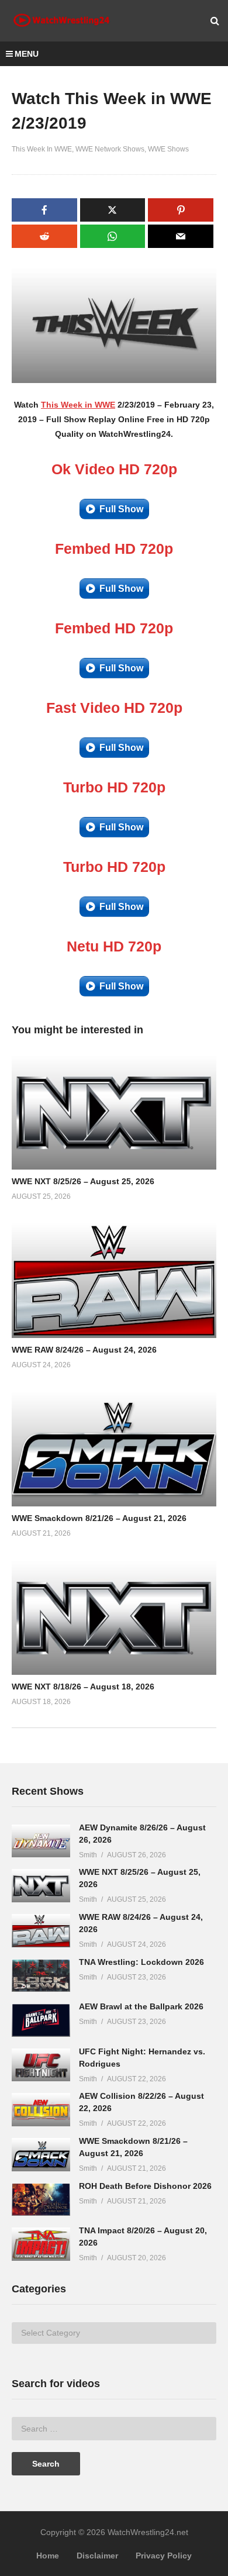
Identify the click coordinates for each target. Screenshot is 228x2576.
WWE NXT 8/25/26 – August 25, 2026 (83, 1181)
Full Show (121, 509)
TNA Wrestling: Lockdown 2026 (141, 1962)
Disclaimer (97, 2556)
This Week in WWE (78, 405)
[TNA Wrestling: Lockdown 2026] (41, 1976)
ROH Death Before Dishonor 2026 (145, 2186)
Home (48, 2556)
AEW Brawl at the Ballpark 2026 (141, 2006)
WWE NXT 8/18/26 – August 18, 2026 (83, 1687)
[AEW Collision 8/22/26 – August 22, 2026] (41, 2110)
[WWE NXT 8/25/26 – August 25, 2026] (41, 1886)
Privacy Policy (164, 2556)
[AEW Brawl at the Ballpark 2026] (41, 2020)
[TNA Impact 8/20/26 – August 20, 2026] (41, 2244)
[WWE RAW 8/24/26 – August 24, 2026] (41, 1931)
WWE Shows (168, 149)
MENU (27, 54)
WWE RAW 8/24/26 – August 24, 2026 (84, 1350)
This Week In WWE (42, 149)
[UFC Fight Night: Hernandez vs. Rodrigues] (41, 2065)
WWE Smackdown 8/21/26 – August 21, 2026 (99, 1518)
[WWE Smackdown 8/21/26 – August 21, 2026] (41, 2155)
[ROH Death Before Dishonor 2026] (41, 2200)
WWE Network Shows (110, 149)
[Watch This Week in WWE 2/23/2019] (114, 1112)
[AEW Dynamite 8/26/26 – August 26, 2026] (41, 1841)
